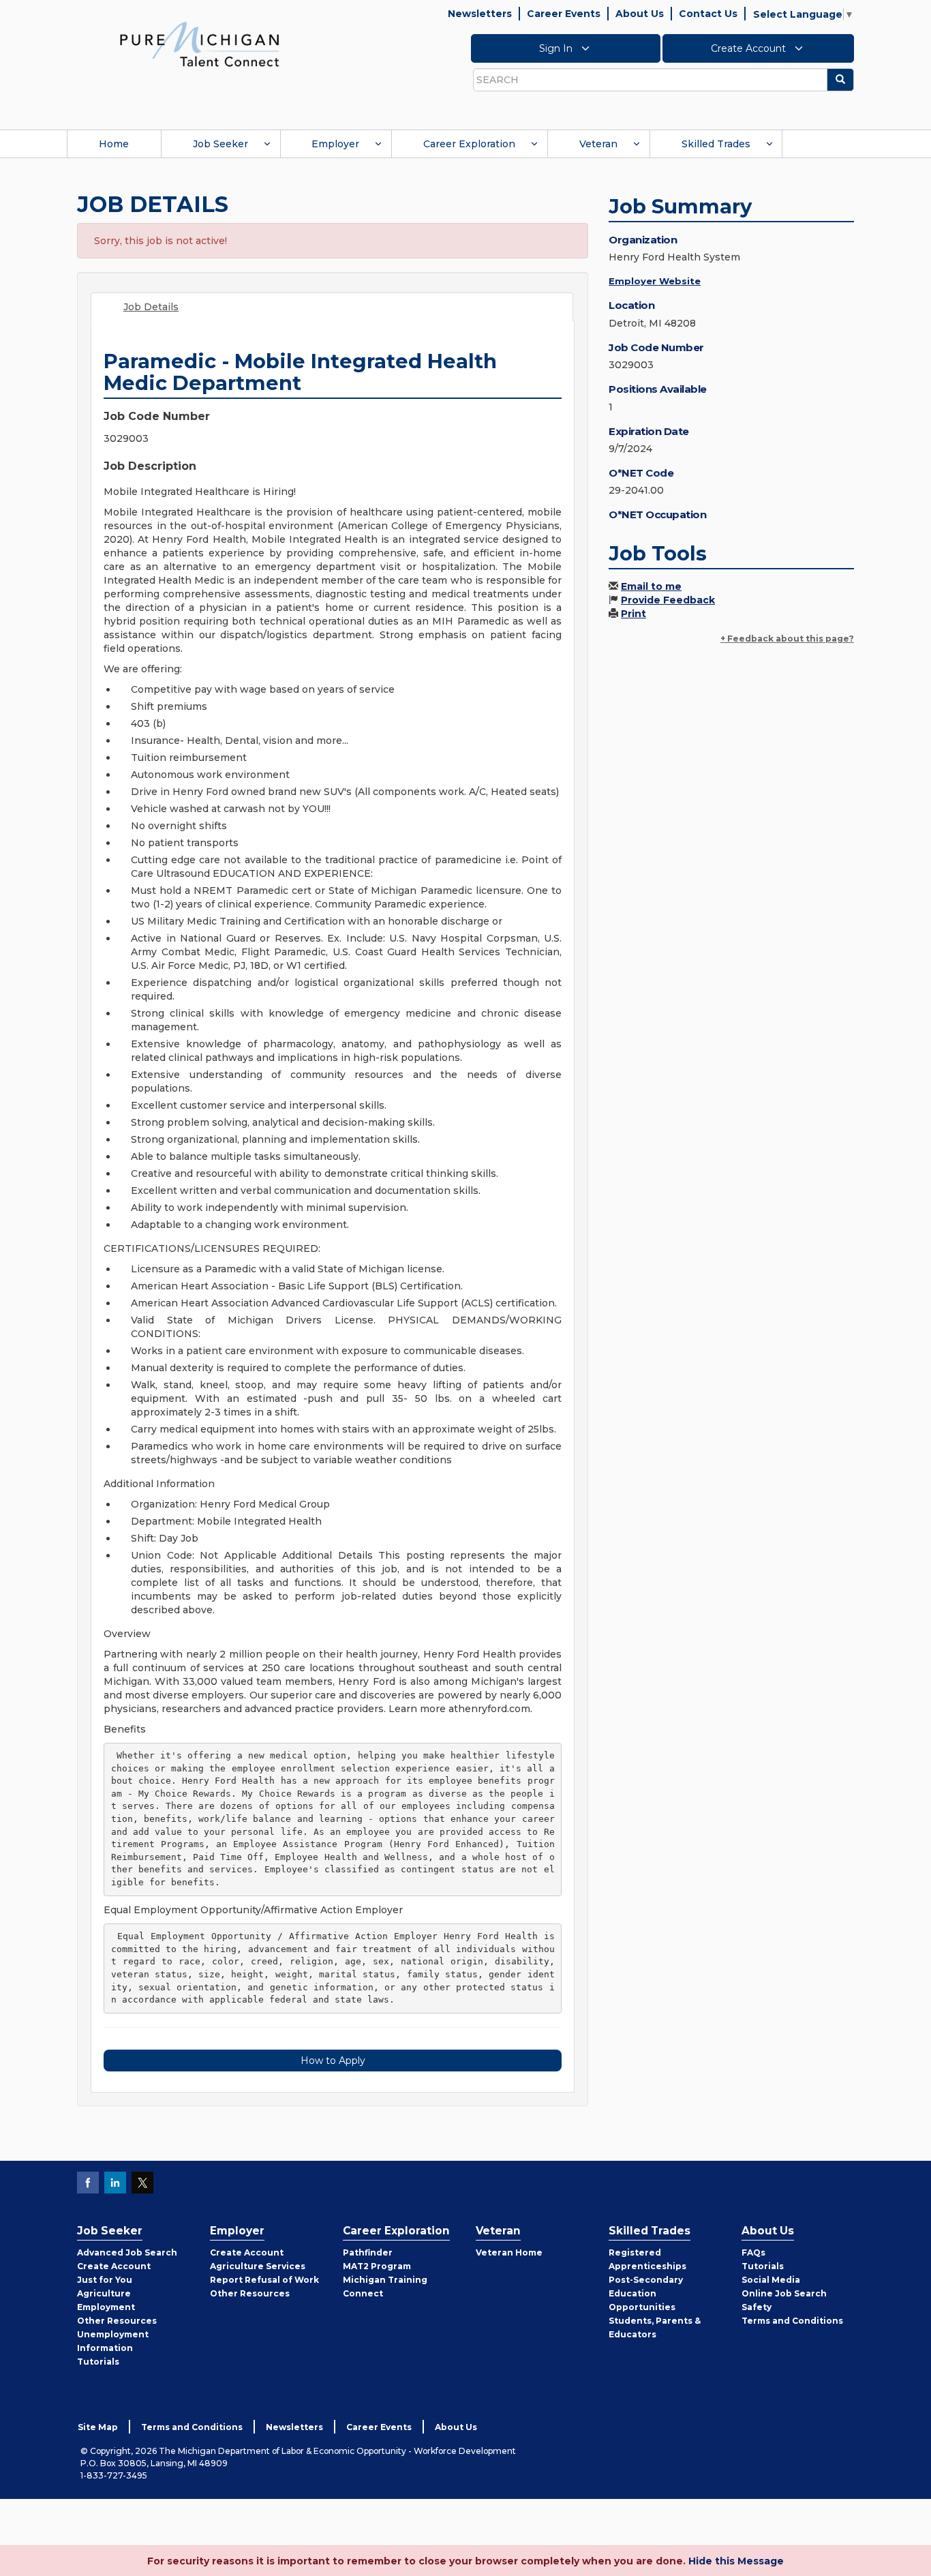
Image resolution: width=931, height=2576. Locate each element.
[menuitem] (114, 144)
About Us (640, 14)
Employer (335, 144)
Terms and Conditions (792, 2321)
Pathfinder (368, 2252)
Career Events (564, 14)
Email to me (651, 586)
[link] (200, 44)
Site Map (98, 2427)
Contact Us (708, 14)
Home (114, 144)
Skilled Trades (716, 144)
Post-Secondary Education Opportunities (646, 2293)
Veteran (598, 144)
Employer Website (655, 281)
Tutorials (98, 2362)
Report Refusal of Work (264, 2280)
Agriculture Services (258, 2266)
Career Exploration (469, 144)
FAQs (753, 2252)
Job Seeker (220, 144)
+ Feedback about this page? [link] (787, 639)
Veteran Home (509, 2252)
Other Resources (117, 2321)
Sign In (557, 48)
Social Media (771, 2280)
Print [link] (634, 614)
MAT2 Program (377, 2266)
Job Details (151, 307)
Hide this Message (736, 2561)
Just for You (105, 2280)
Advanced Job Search (127, 2252)
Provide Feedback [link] (668, 600)
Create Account (750, 48)
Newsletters (480, 14)
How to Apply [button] (333, 2061)
